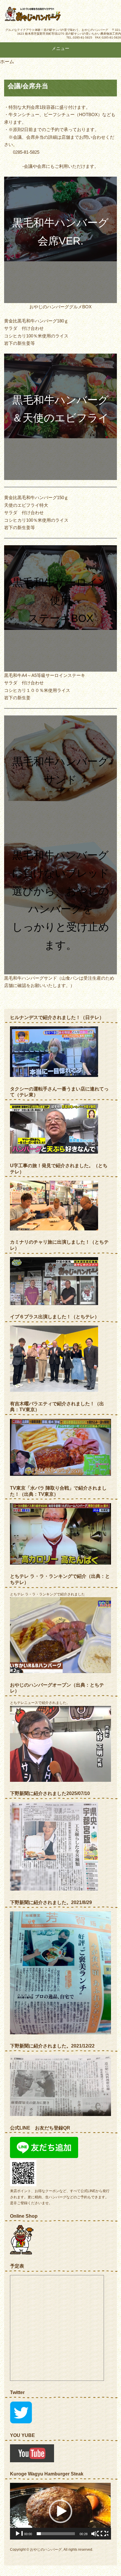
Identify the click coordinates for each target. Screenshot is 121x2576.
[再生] (19, 2537)
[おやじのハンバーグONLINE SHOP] (22, 2253)
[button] (60, 2511)
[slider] (56, 2534)
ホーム (7, 62)
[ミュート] (95, 2537)
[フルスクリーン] (105, 2537)
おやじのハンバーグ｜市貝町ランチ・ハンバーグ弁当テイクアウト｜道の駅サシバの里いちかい (48, 14)
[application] (60, 2511)
